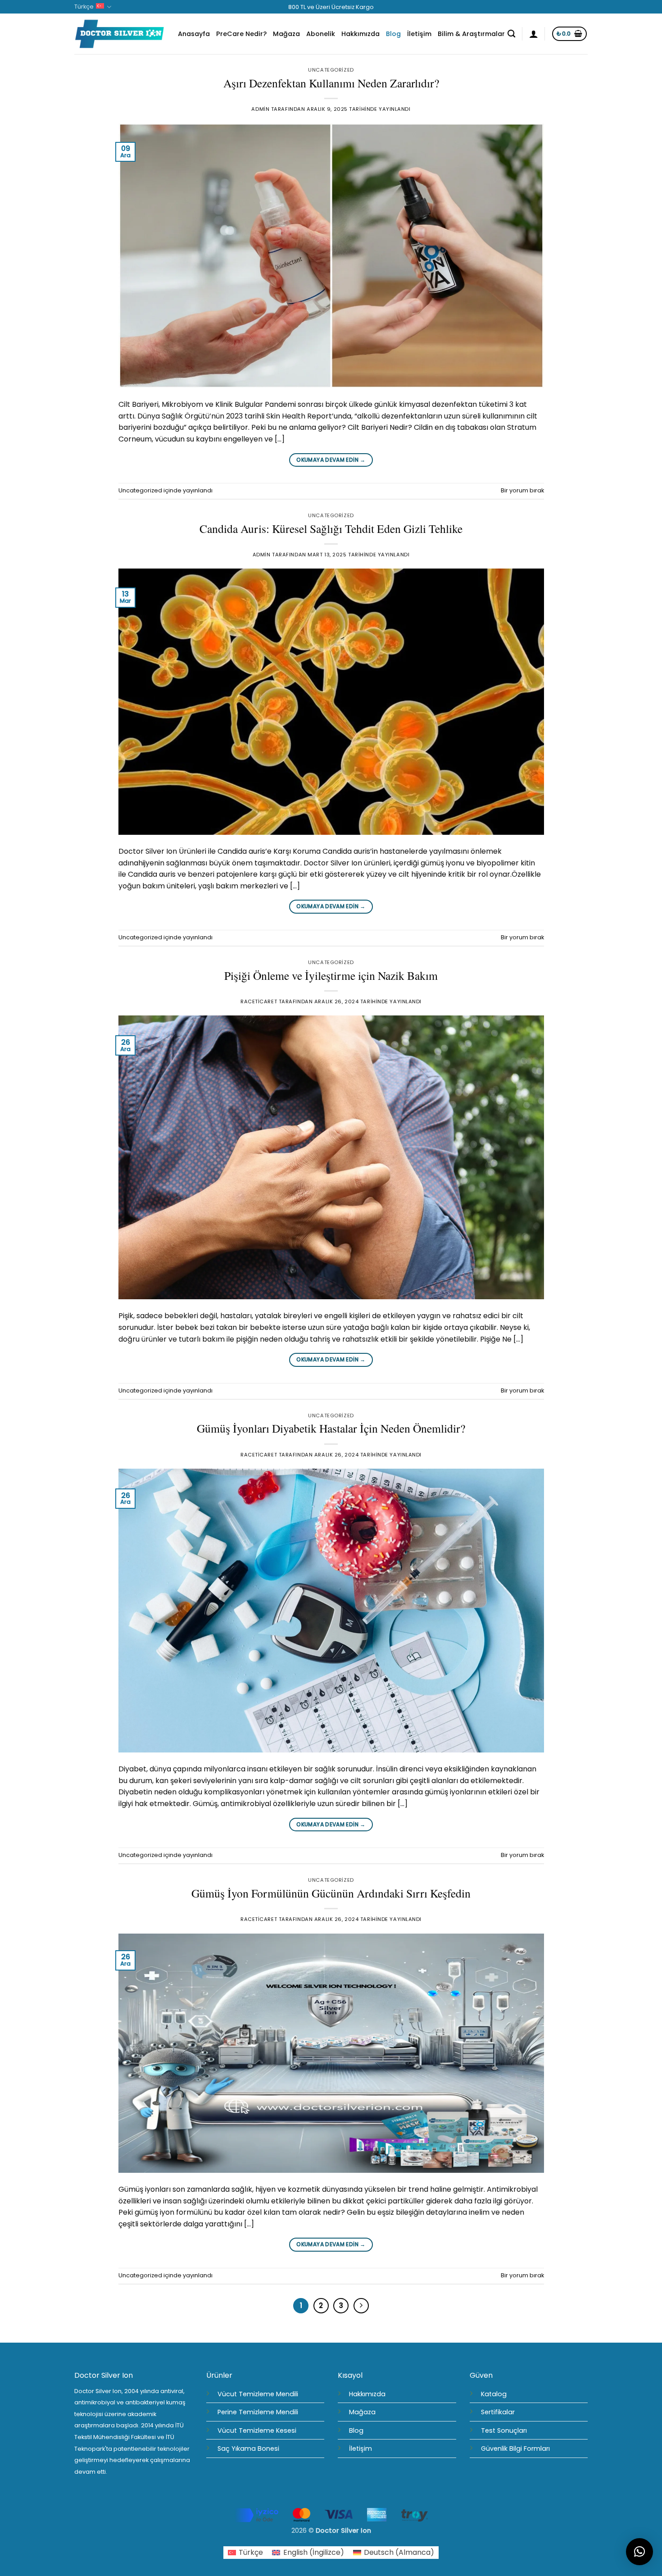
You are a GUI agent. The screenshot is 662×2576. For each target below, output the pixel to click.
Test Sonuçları (504, 2430)
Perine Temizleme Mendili (258, 2412)
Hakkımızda (360, 34)
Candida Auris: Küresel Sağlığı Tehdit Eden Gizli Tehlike (331, 528)
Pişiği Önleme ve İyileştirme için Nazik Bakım (331, 975)
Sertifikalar (498, 2412)
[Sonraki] (361, 2306)
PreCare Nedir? (241, 34)
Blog (393, 34)
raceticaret (259, 1001)
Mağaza (286, 34)
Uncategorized (331, 70)
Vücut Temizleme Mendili (258, 2394)
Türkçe (84, 7)
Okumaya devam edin (331, 460)
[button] (534, 34)
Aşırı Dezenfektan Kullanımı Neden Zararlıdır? (331, 83)
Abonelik (321, 34)
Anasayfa (194, 34)
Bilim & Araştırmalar (471, 34)
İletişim (419, 34)
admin (260, 109)
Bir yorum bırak (522, 490)
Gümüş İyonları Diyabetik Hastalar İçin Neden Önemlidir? (331, 1428)
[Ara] (511, 34)
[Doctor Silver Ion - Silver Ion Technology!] (119, 34)
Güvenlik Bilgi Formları (515, 2449)
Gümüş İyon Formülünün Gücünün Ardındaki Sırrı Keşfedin (331, 1893)
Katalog (494, 2394)
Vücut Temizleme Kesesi (257, 2430)
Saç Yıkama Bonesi (248, 2449)
